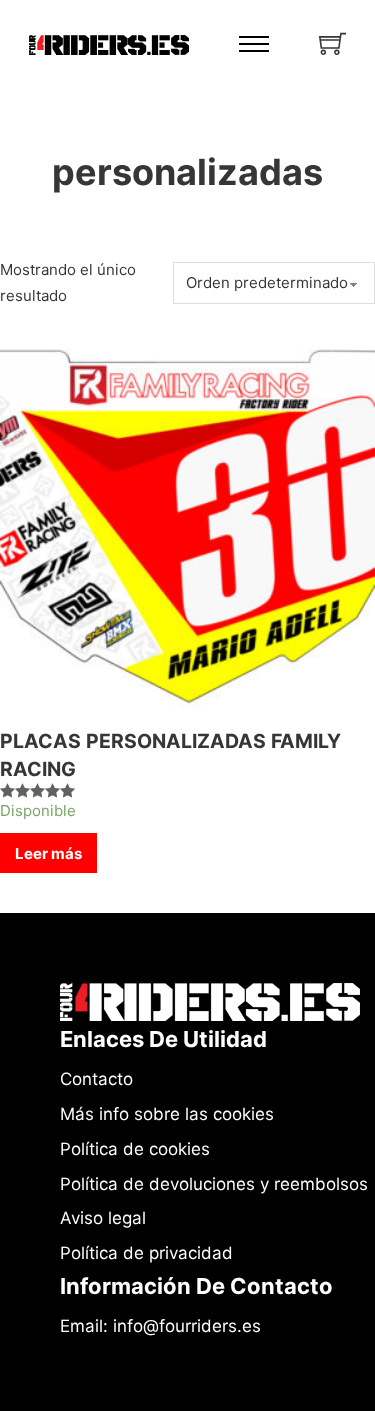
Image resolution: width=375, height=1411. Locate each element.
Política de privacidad (146, 1253)
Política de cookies (135, 1149)
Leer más (48, 853)
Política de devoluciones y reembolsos (214, 1184)
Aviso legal (103, 1218)
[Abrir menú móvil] (254, 44)
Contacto (96, 1079)
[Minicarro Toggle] (332, 43)
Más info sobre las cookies (167, 1114)
